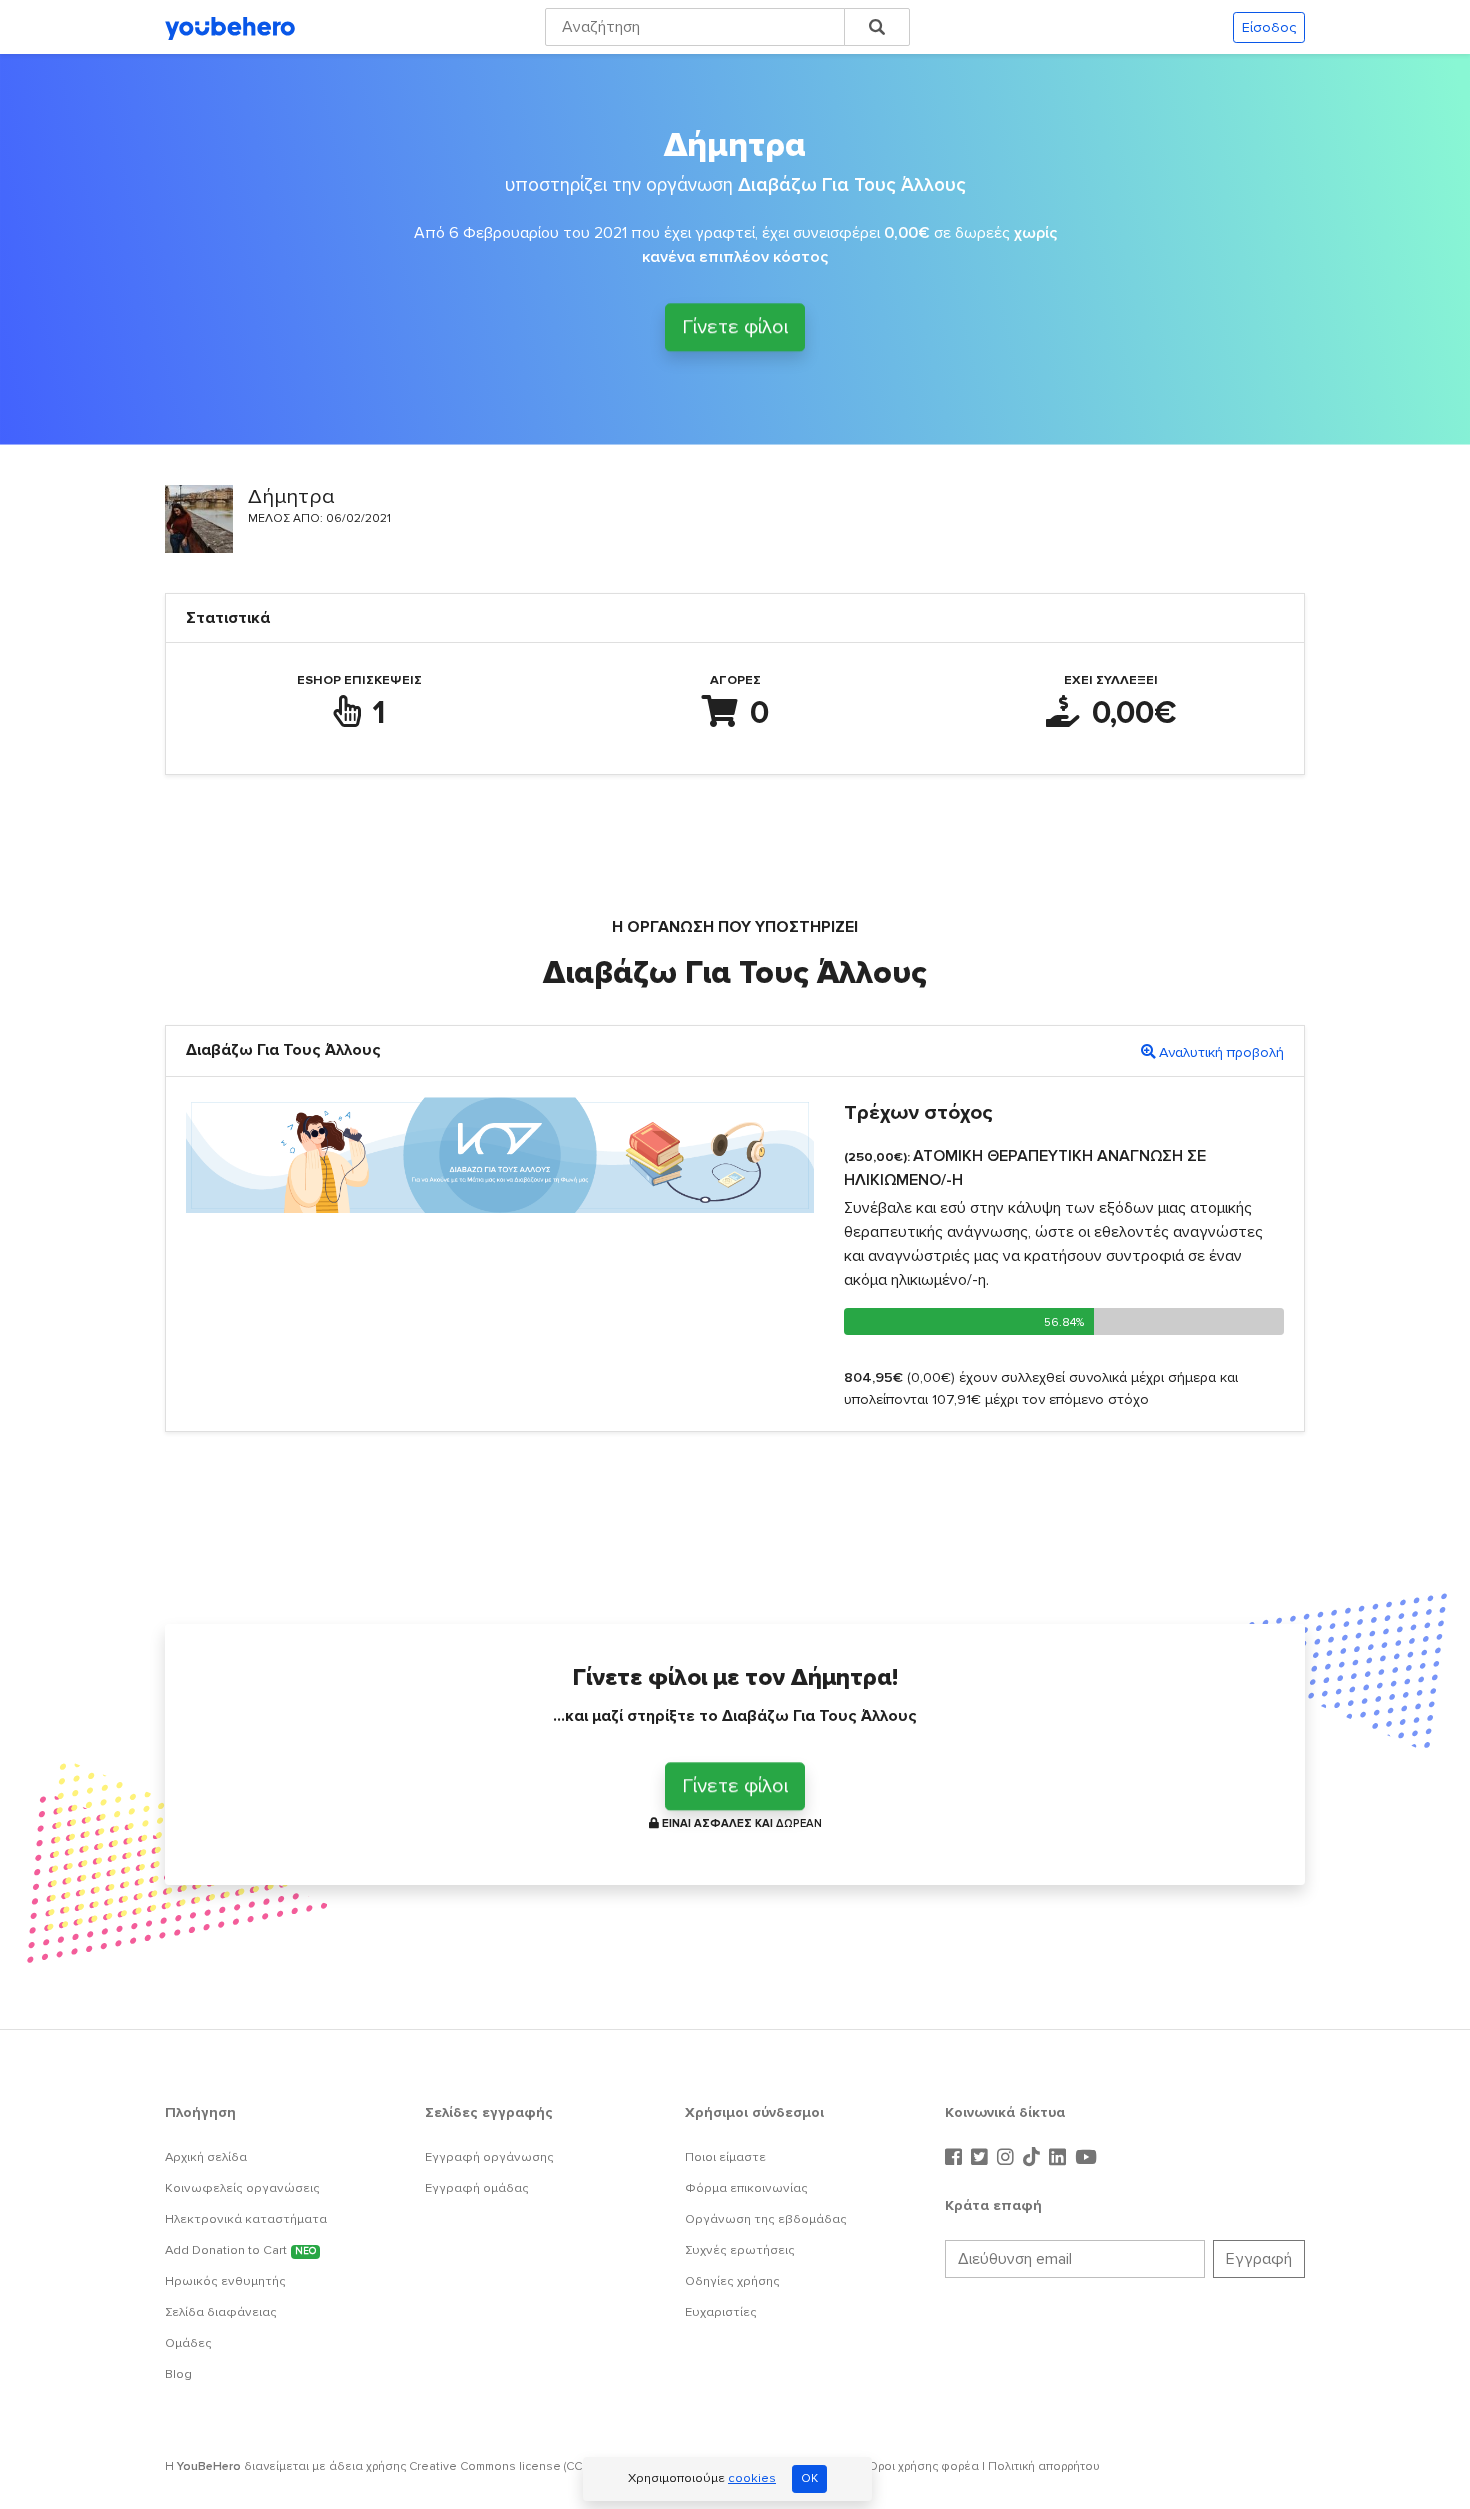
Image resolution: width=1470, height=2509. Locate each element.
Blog (178, 2374)
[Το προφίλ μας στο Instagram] (1008, 2158)
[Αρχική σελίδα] (230, 27)
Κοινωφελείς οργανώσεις (242, 2188)
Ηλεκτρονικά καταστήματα (246, 2219)
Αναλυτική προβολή (1221, 1052)
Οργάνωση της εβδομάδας (766, 2219)
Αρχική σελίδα (206, 2157)
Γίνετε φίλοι (735, 325)
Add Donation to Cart (240, 2250)
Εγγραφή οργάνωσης (489, 2157)
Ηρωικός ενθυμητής (225, 2281)
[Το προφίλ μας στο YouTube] (1086, 2158)
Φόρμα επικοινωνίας (746, 2188)
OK (809, 2478)
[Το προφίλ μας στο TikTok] (1034, 2158)
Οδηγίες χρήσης (732, 2281)
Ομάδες (188, 2343)
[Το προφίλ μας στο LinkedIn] (1060, 2158)
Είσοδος (1269, 27)
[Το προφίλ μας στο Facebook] (956, 2158)
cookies (752, 2478)
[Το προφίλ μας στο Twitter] (982, 2158)
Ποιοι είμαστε (725, 2157)
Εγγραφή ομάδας (477, 2188)
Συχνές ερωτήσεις (740, 2250)
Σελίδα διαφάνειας (221, 2312)
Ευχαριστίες (721, 2312)
